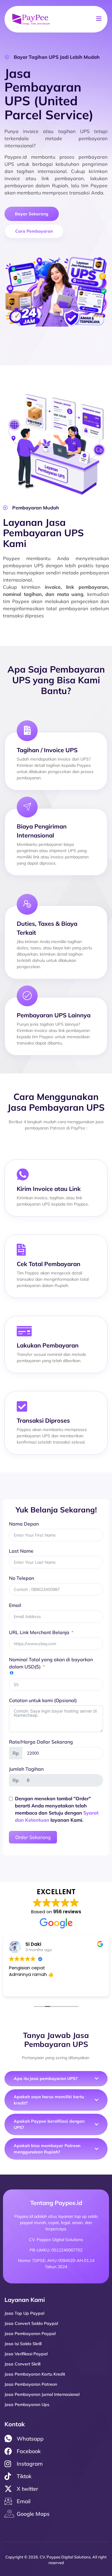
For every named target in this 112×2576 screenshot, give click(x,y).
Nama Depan (24, 1524)
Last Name (21, 1551)
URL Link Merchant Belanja (39, 1632)
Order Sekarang (33, 1837)
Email (15, 1605)
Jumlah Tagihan (26, 1769)
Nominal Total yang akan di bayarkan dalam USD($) (51, 1663)
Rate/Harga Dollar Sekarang (41, 1742)
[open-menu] (99, 19)
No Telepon (22, 1578)
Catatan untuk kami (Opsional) (43, 1700)
